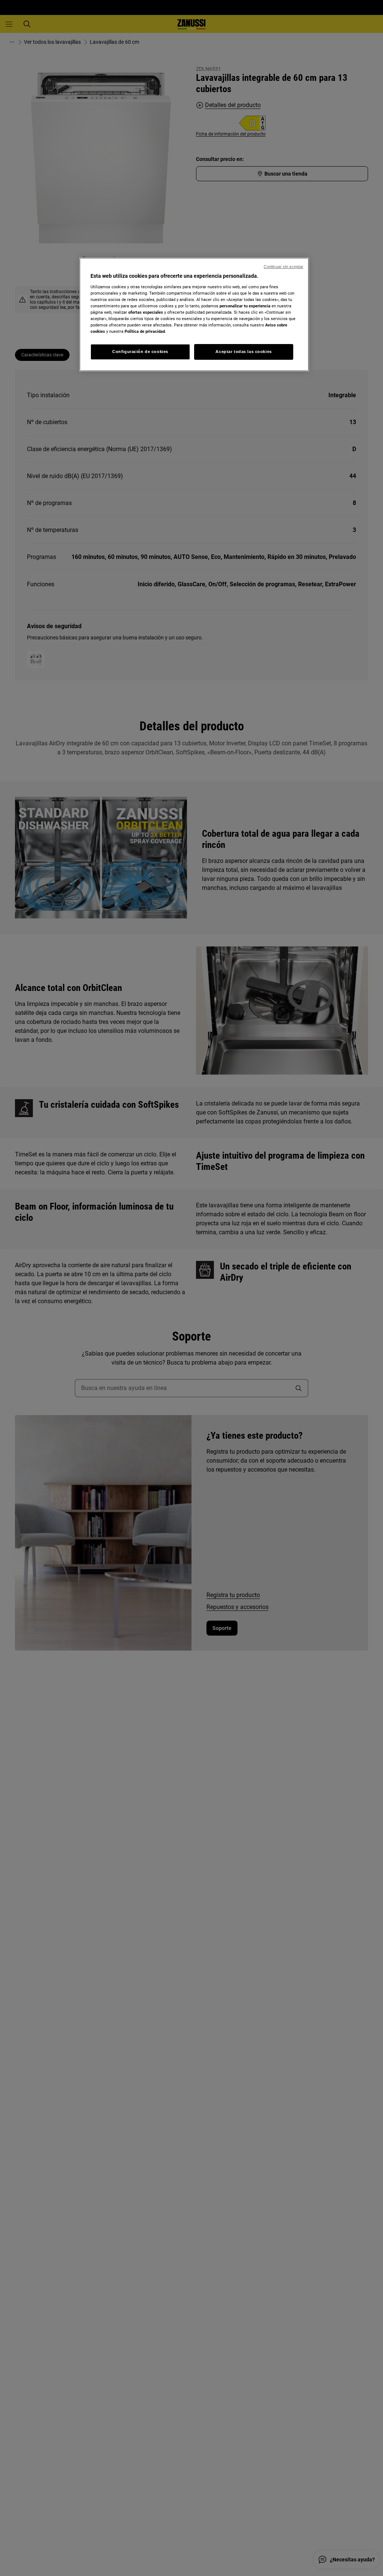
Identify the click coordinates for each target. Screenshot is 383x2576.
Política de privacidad (145, 331)
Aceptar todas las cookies (243, 352)
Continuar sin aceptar (284, 267)
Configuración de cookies (140, 352)
